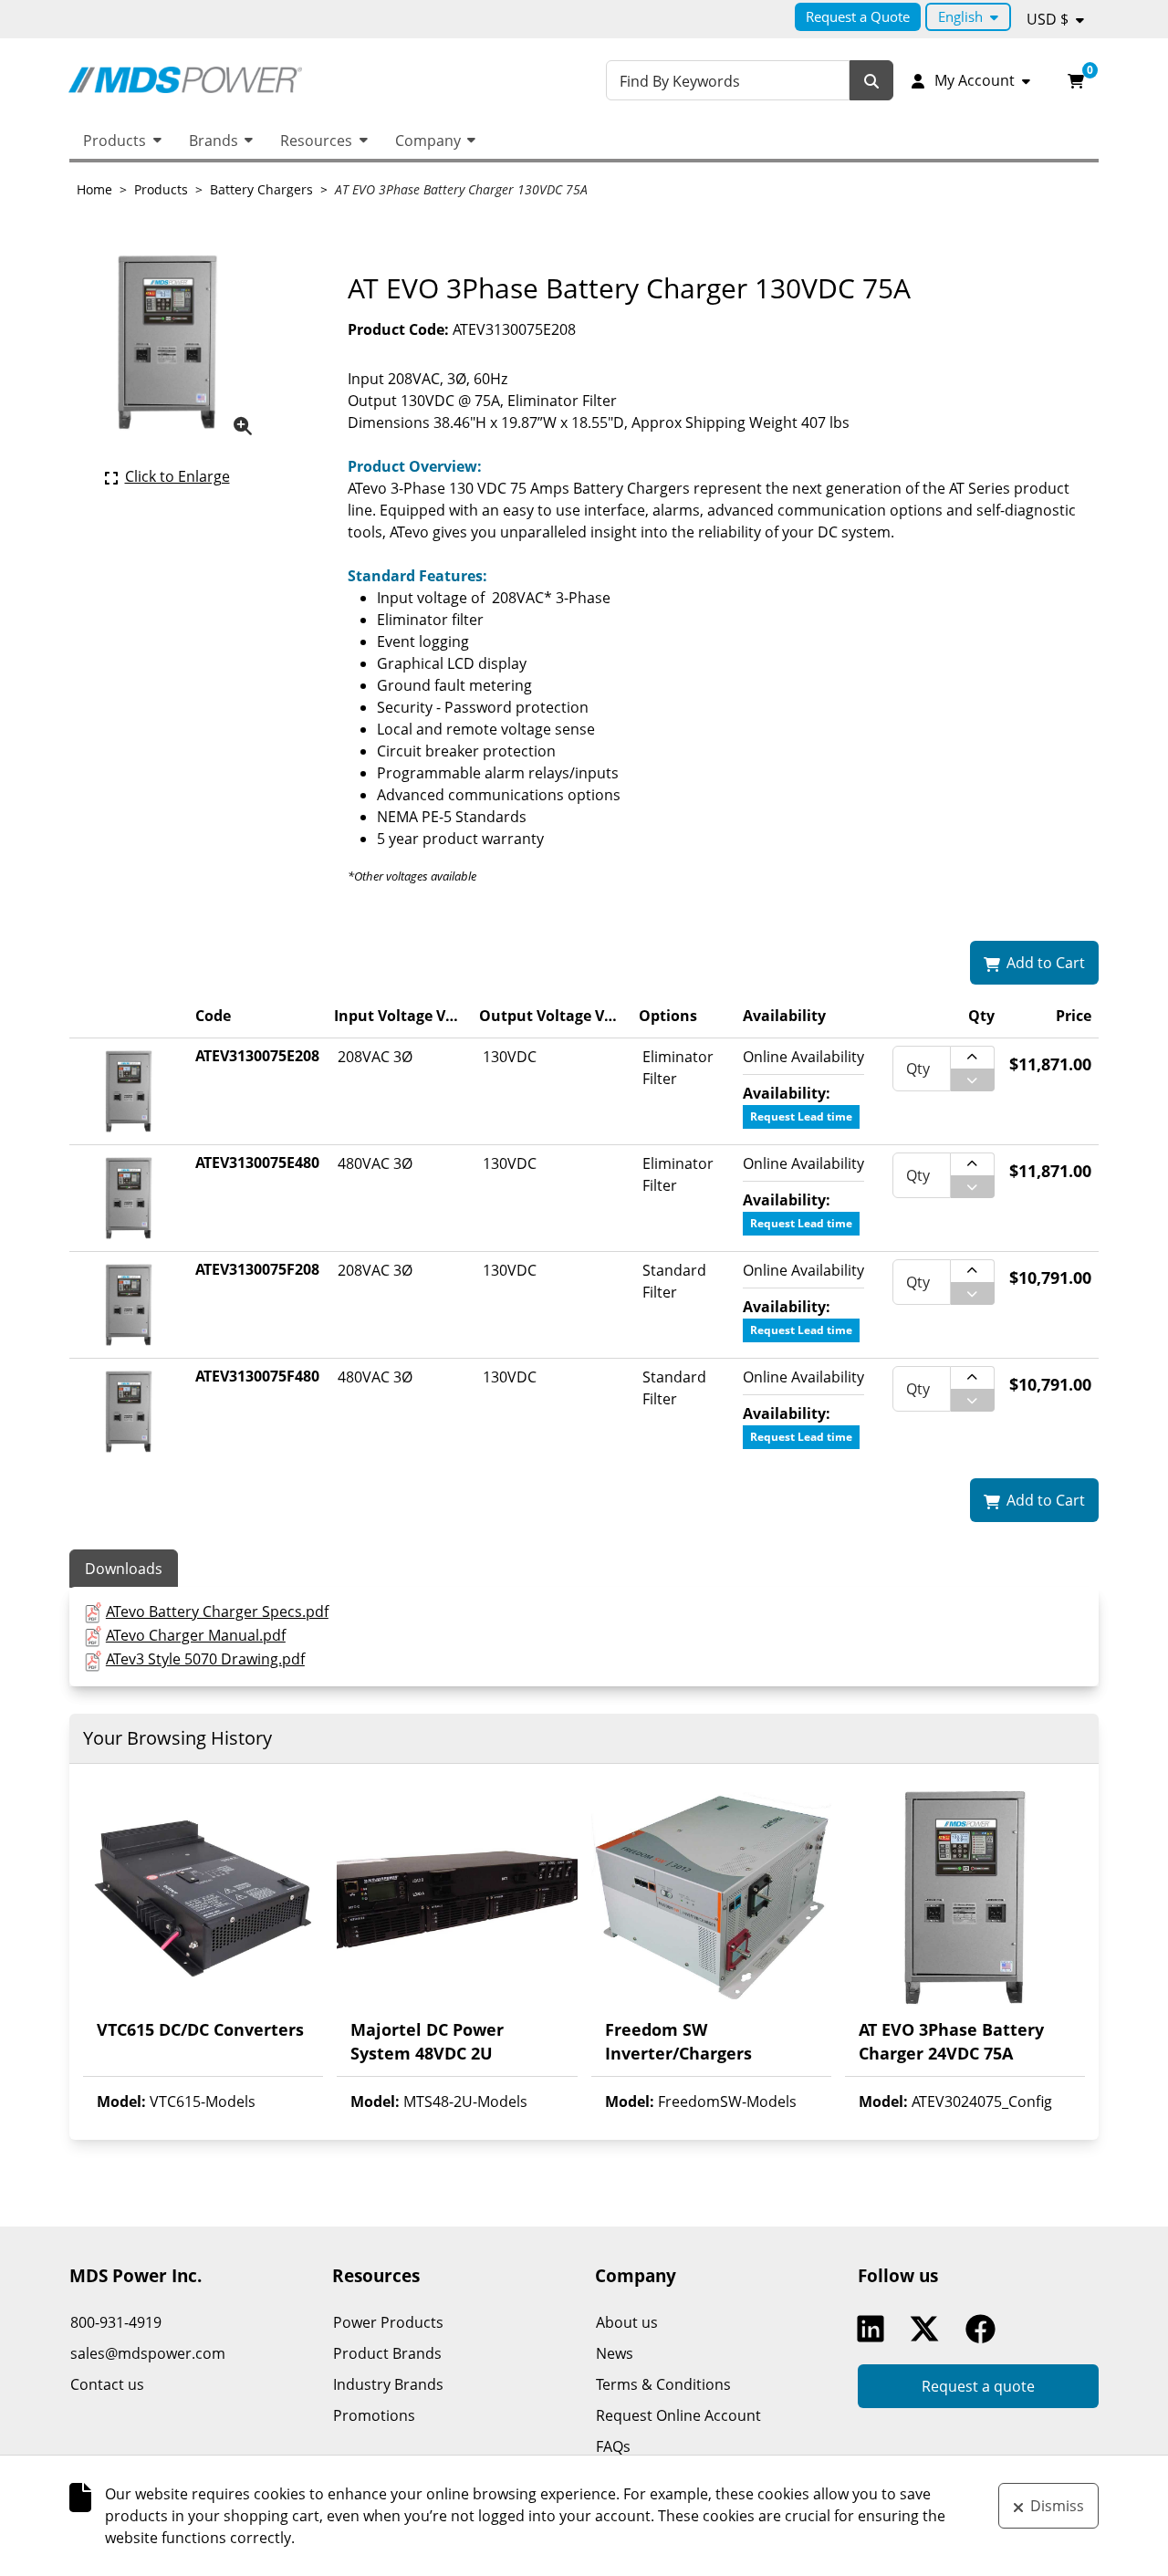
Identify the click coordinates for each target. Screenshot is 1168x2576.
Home (94, 189)
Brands (214, 141)
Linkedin (875, 2329)
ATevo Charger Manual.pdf (196, 1635)
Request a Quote (858, 16)
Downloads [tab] (124, 1569)
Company (428, 141)
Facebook (985, 2329)
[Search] (871, 81)
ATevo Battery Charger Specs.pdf (217, 1611)
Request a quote (978, 2386)
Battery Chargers (261, 189)
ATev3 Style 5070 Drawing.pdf (205, 1659)
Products (115, 141)
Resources (316, 141)
